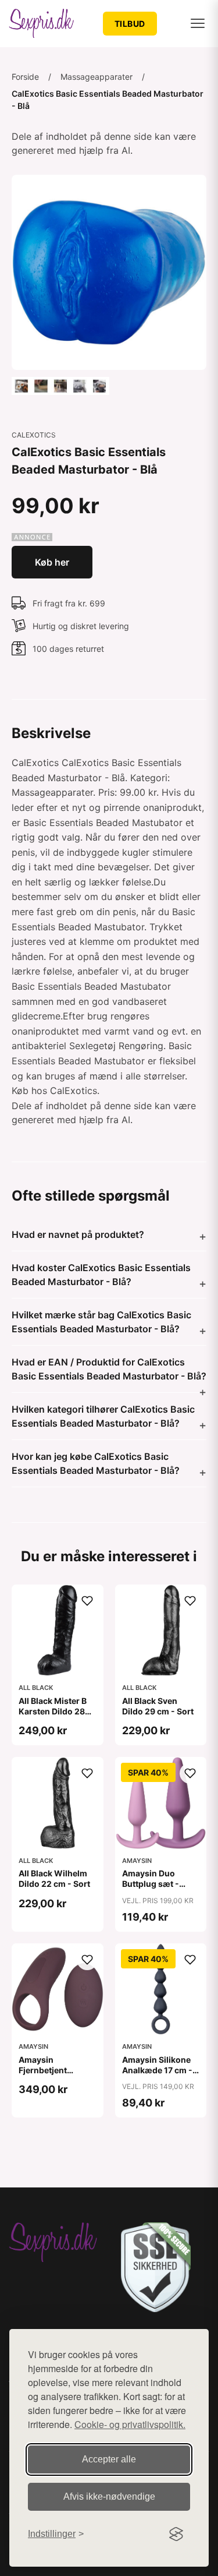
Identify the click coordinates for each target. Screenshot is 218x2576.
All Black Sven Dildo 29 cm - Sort (158, 1706)
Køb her (52, 562)
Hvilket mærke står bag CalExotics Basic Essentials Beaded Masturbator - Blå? (101, 1322)
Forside (25, 77)
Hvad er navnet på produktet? (78, 1234)
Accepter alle (109, 2459)
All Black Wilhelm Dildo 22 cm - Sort (54, 1878)
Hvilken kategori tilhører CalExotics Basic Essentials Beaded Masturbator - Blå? (103, 1416)
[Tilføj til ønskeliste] (87, 1601)
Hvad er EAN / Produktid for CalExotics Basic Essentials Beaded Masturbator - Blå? (109, 1369)
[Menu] (198, 23)
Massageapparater (97, 77)
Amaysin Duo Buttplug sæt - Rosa (151, 1884)
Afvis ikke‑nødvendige (109, 2496)
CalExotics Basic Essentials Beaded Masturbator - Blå (108, 100)
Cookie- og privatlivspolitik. (130, 2424)
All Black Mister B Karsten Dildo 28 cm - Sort (53, 1711)
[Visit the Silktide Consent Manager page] (176, 2534)
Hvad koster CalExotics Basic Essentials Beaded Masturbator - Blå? (101, 1275)
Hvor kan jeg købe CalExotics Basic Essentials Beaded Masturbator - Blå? (96, 1463)
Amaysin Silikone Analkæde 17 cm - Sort (157, 2070)
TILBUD (130, 24)
